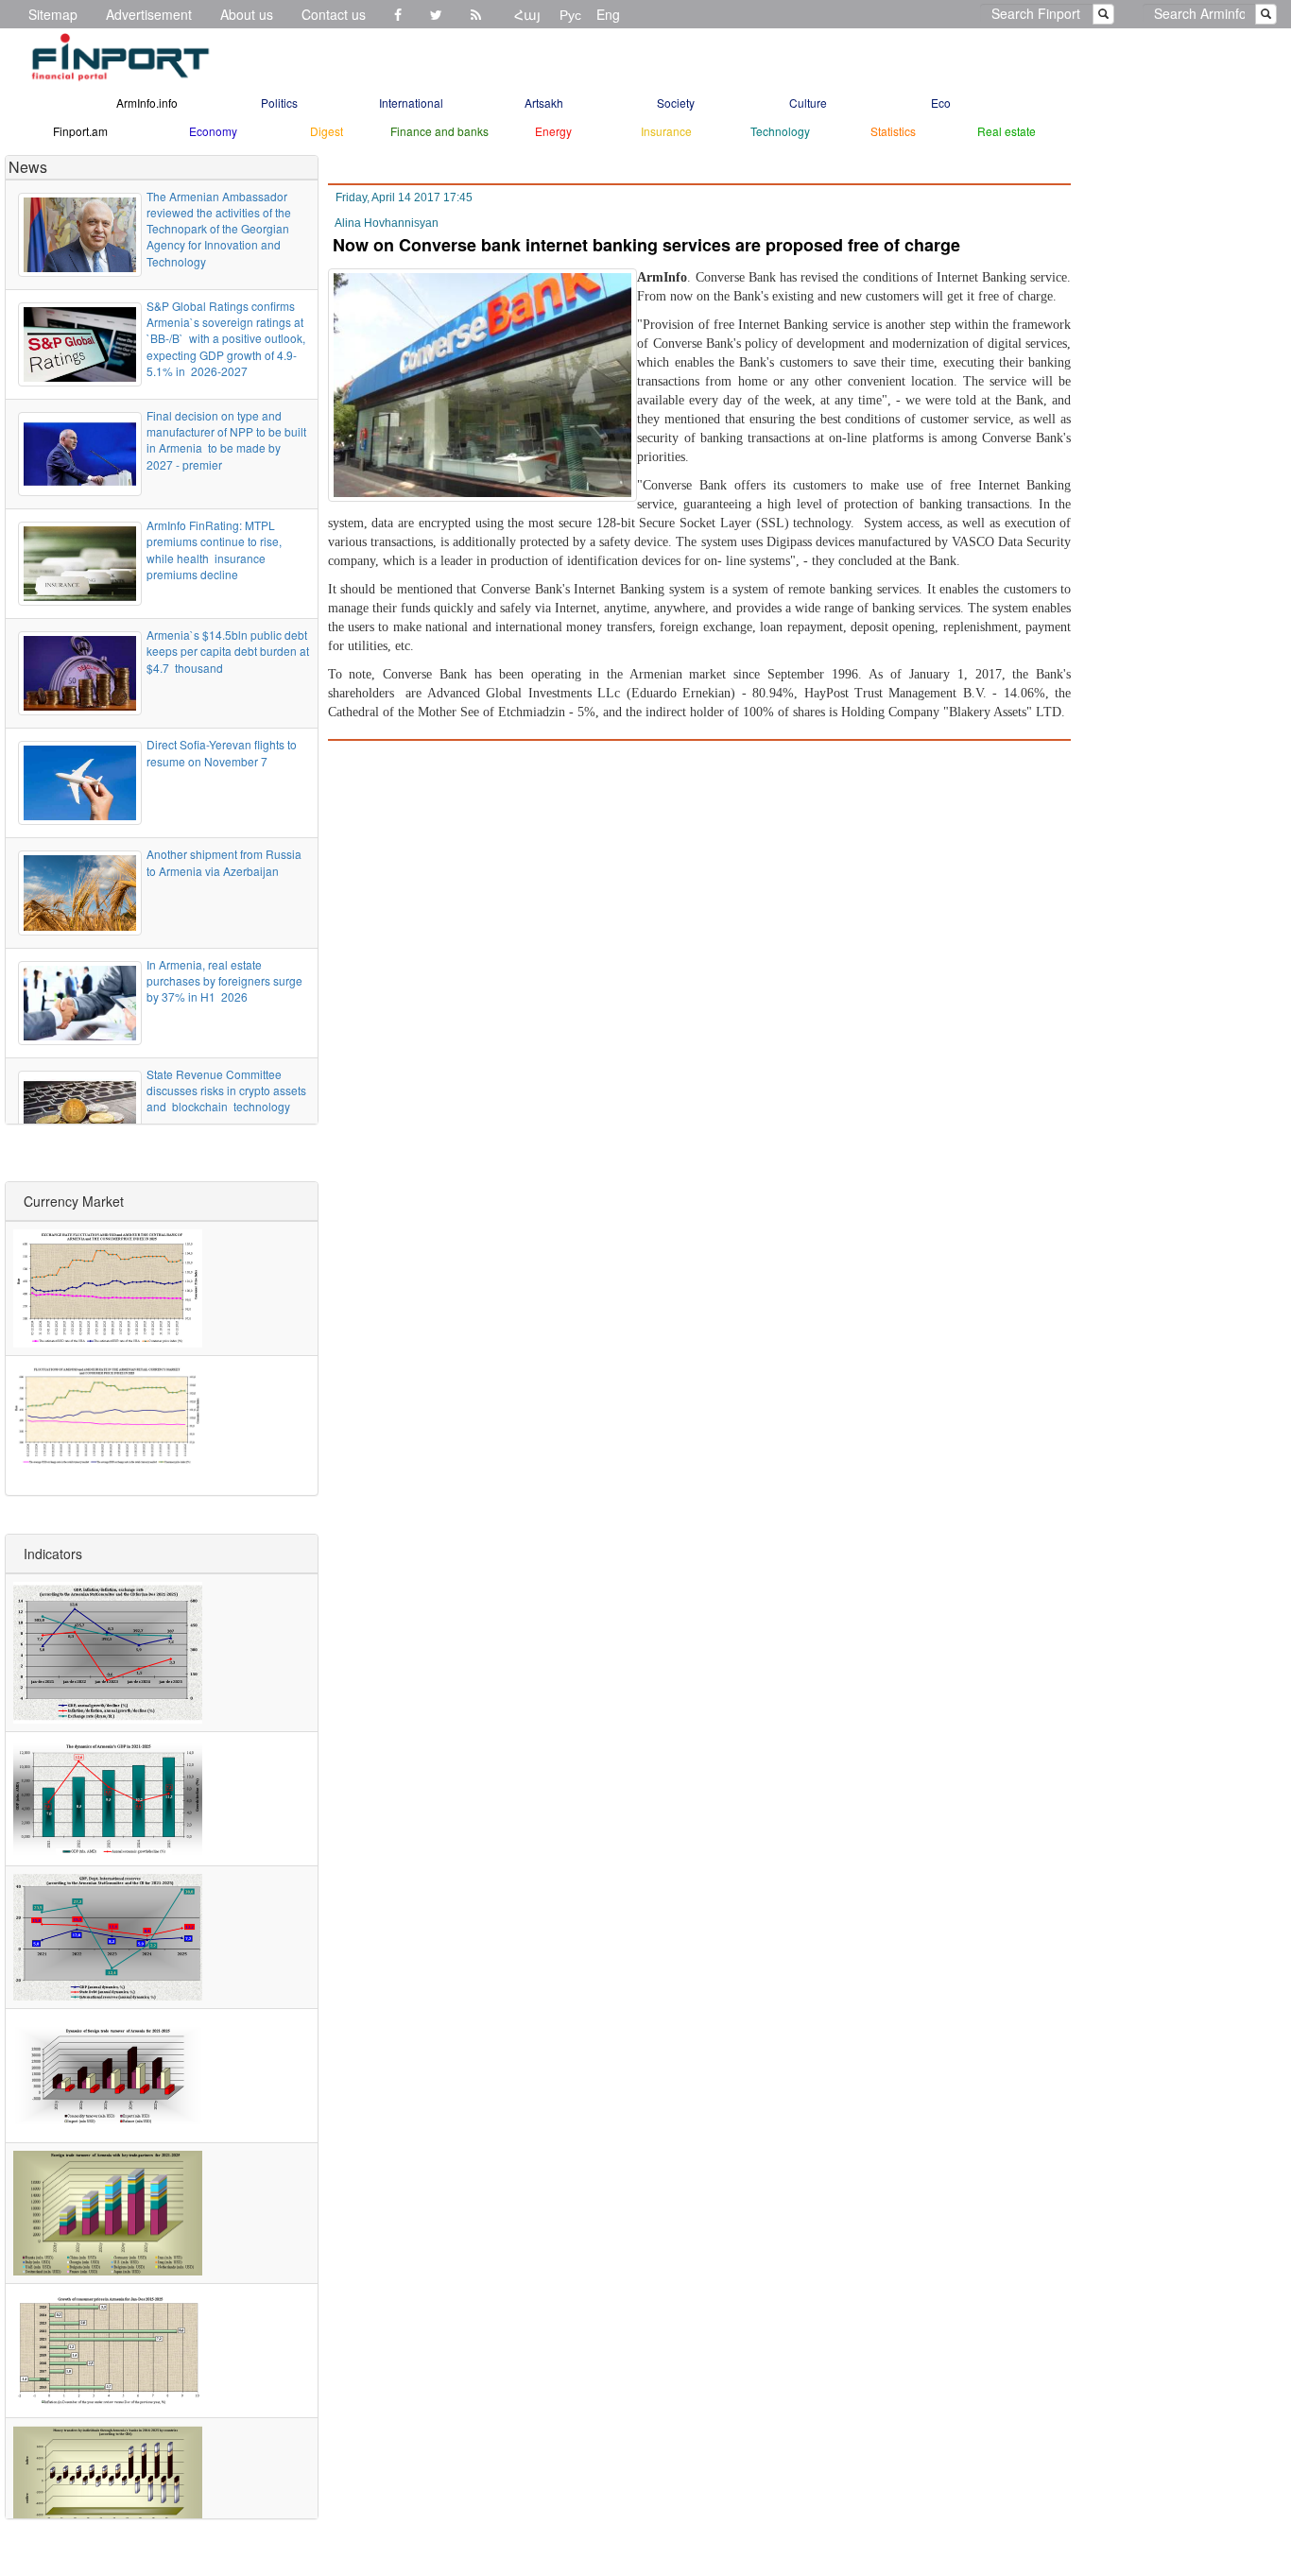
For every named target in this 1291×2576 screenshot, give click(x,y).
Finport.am (80, 131)
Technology (780, 131)
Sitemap (53, 14)
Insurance (666, 131)
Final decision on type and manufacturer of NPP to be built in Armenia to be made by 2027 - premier (226, 439)
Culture (808, 103)
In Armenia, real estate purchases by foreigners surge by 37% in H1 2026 (224, 980)
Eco (941, 103)
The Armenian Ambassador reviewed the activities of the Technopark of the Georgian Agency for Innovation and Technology (219, 229)
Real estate (1007, 131)
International (411, 103)
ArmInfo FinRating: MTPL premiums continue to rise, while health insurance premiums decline (214, 549)
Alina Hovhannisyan (387, 223)
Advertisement (149, 14)
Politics (279, 103)
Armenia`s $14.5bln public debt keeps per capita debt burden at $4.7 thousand (228, 651)
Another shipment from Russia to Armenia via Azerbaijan (224, 862)
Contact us (334, 14)
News (28, 167)
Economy (213, 131)
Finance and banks (439, 131)
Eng (608, 14)
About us (247, 14)
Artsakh (544, 103)
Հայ (527, 14)
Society (676, 103)
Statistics (893, 131)
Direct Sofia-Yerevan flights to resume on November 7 (222, 752)
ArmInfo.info (147, 103)
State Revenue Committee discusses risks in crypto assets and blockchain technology (226, 1090)
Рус (570, 14)
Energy (553, 131)
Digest (327, 131)
